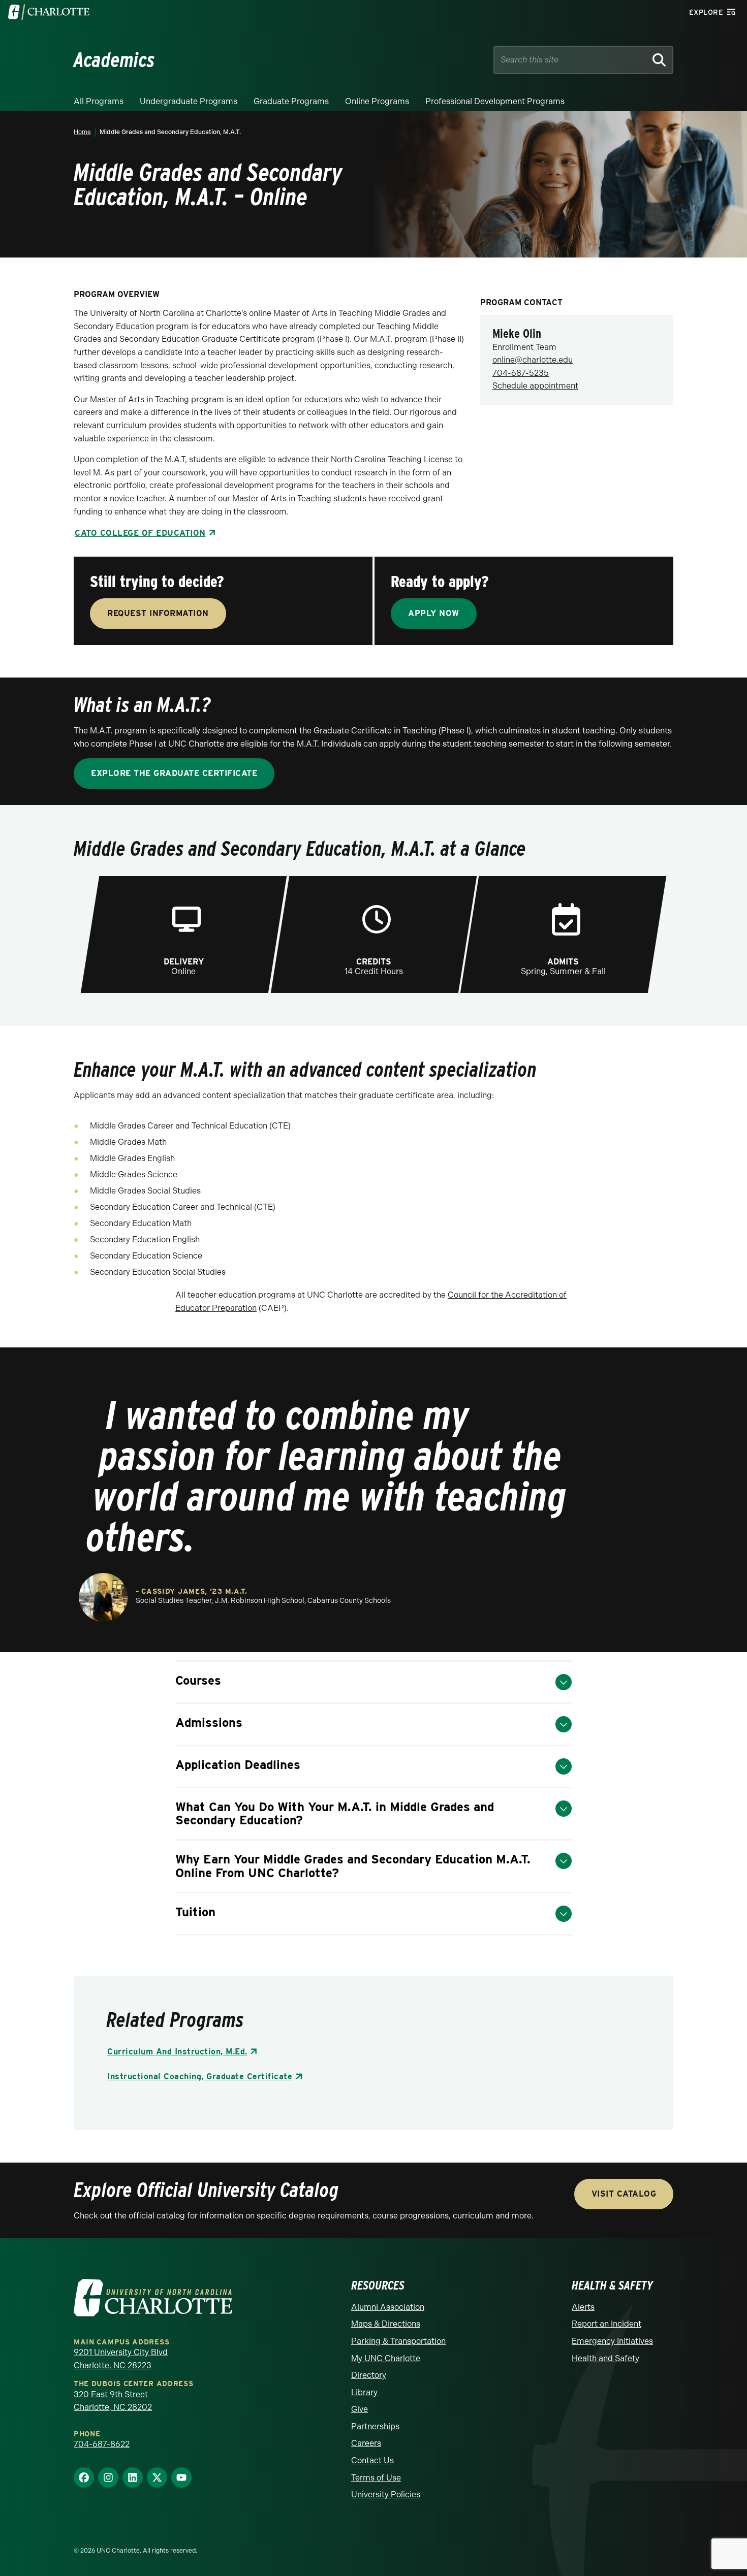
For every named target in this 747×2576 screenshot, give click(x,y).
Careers (366, 2443)
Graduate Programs (291, 101)
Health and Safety (605, 2358)
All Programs (99, 101)
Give (360, 2409)
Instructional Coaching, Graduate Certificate (200, 2076)
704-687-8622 (102, 2444)
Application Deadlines (238, 1765)
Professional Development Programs (495, 101)
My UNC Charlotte (386, 2358)
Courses (198, 1680)
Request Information (158, 613)
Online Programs (377, 101)
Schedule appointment (535, 386)
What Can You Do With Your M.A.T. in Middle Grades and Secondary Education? (335, 1813)
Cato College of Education (140, 533)
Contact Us (372, 2460)
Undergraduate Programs (189, 101)
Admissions (209, 1722)
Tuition (195, 1912)
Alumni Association (388, 2307)
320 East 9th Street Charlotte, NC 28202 (113, 2401)
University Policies (386, 2494)
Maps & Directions (386, 2324)
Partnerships (375, 2426)
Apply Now (434, 613)
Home (82, 132)
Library (364, 2392)
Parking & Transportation (398, 2341)
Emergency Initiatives (612, 2341)
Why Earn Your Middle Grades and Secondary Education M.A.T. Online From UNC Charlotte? (353, 1866)
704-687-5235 (521, 373)
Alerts (583, 2307)
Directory (369, 2375)
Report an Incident (606, 2324)
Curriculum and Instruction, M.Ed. (177, 2052)
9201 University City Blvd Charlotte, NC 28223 (121, 2359)
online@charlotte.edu (533, 360)
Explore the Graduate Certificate (174, 773)
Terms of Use (376, 2478)
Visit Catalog (624, 2194)
